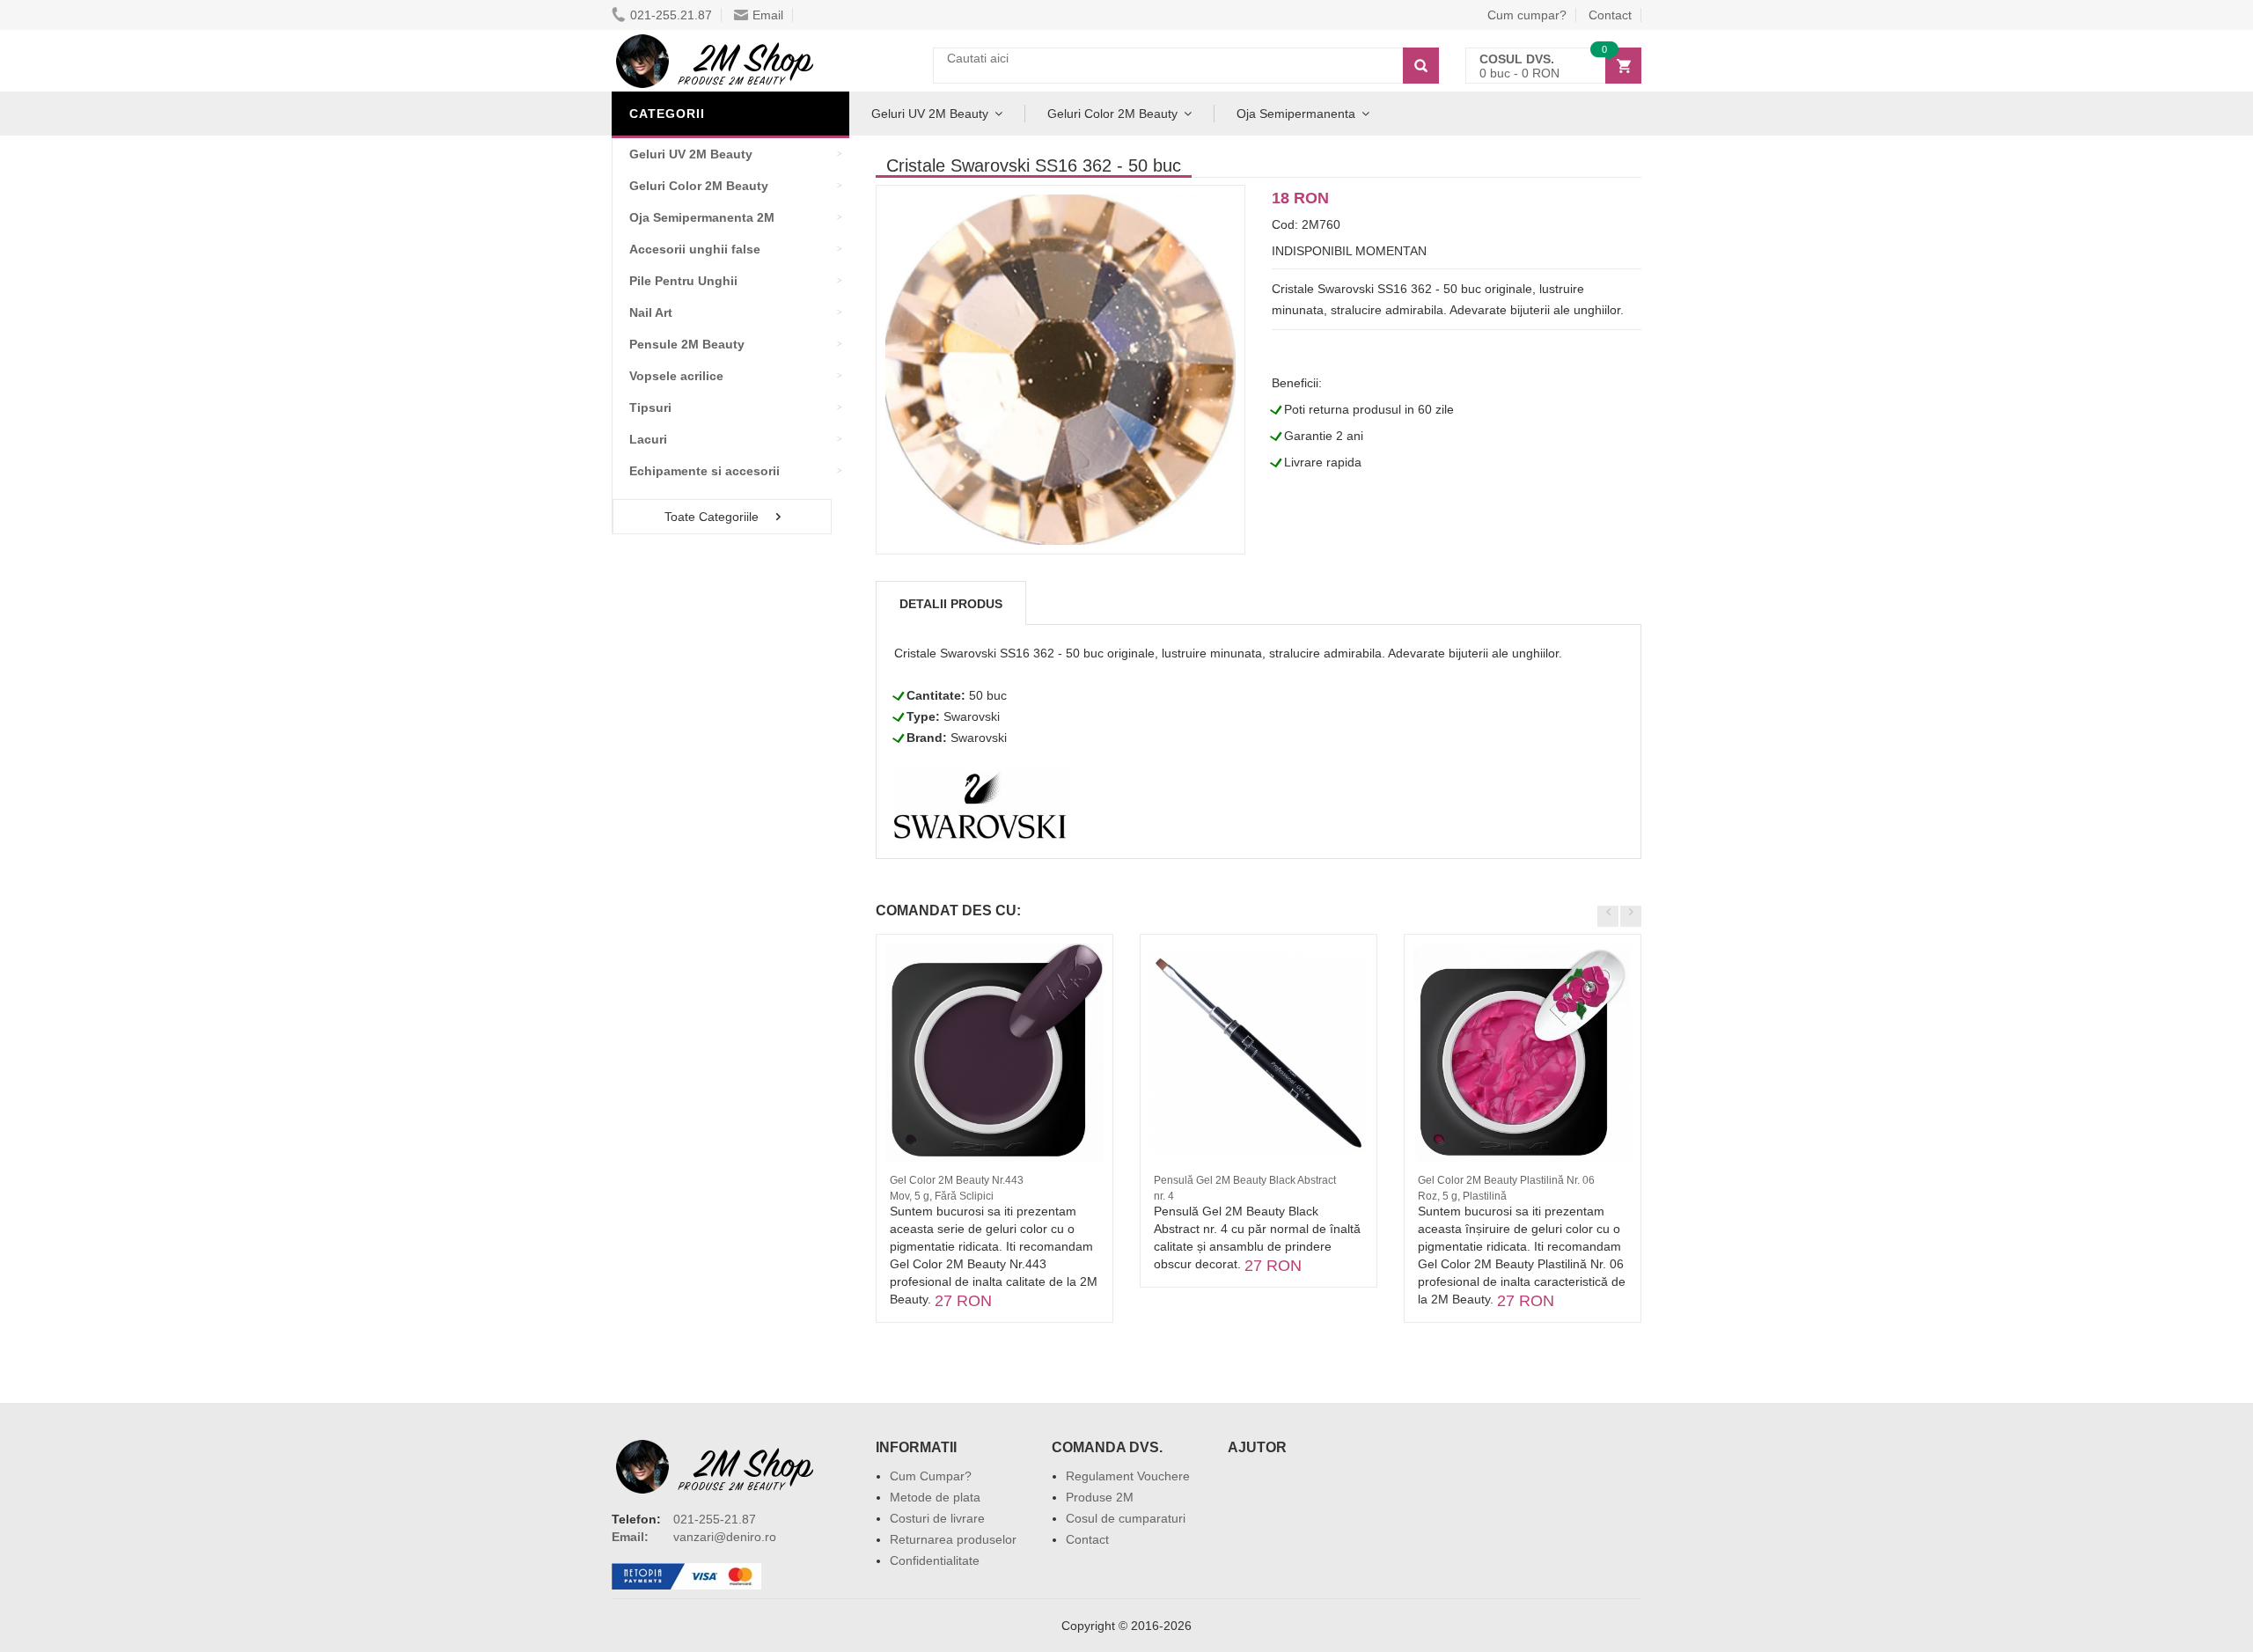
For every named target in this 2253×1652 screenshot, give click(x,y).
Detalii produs (951, 604)
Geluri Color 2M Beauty (1112, 114)
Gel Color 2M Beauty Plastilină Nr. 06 (1506, 1180)
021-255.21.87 (671, 15)
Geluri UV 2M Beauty (930, 114)
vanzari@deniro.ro (725, 1537)
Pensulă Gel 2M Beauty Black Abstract (1245, 1180)
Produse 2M (1100, 1497)
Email (768, 15)
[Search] (1421, 66)
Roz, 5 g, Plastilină (1462, 1196)
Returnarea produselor (953, 1539)
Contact (1610, 15)
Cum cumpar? (1527, 15)
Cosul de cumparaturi (1126, 1518)
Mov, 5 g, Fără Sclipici (942, 1196)
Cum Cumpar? (931, 1476)
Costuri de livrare (937, 1518)
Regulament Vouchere (1128, 1476)
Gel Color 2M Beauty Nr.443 (957, 1180)
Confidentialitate (935, 1560)
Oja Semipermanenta (1296, 114)
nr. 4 (1164, 1196)
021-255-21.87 (715, 1519)
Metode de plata (935, 1497)
